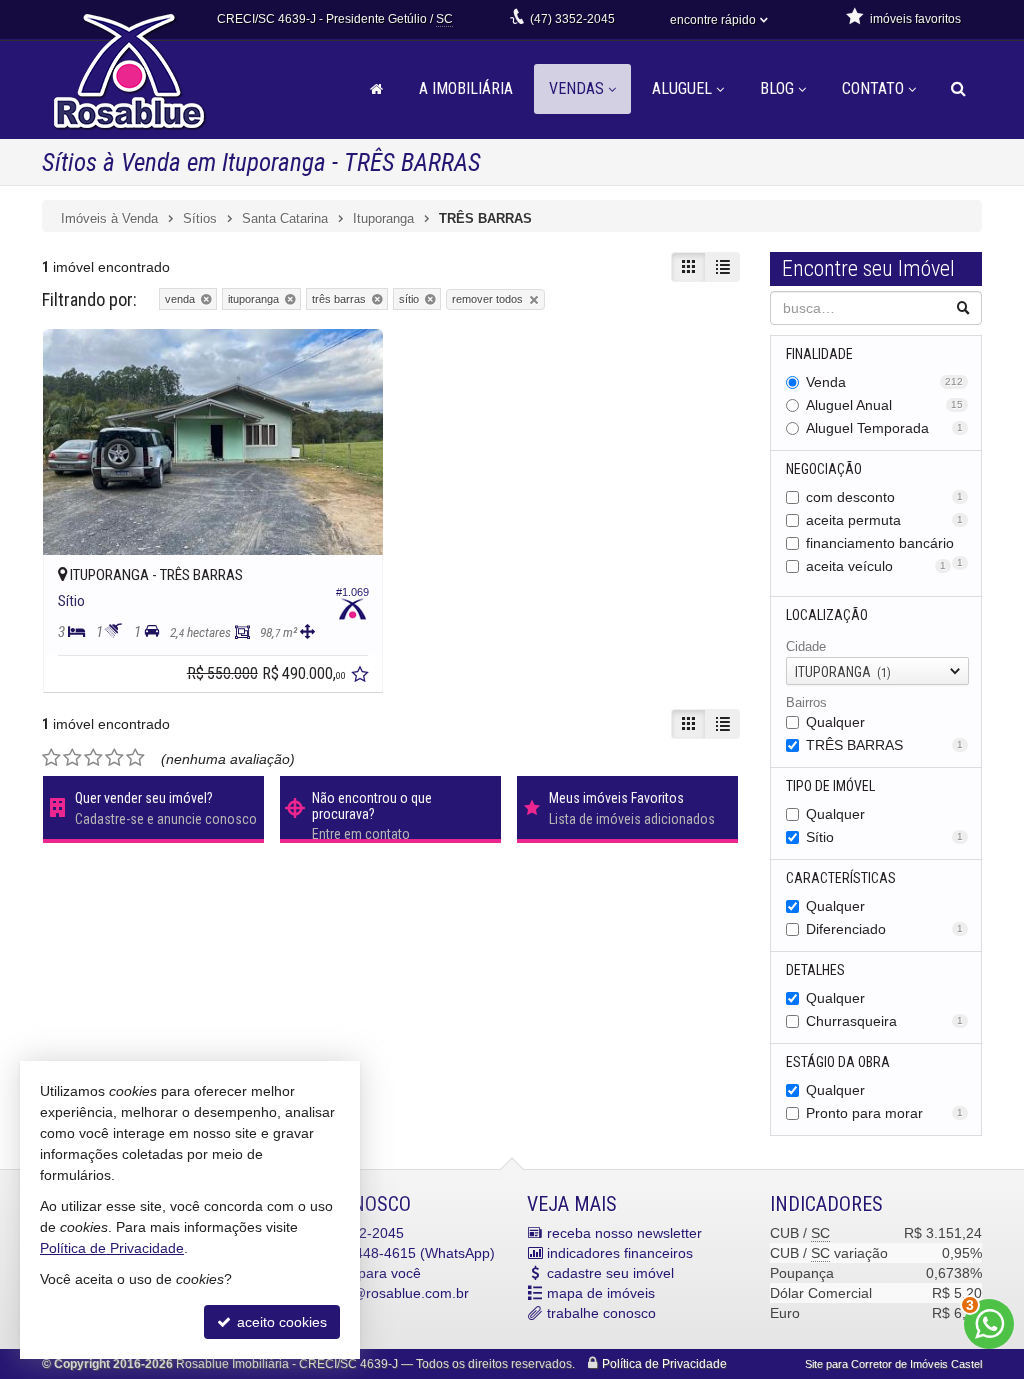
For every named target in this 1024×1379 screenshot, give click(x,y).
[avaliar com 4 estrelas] (114, 758)
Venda (885, 382)
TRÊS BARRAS (885, 745)
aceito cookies (280, 1322)
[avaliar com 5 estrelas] (135, 758)
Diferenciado (885, 929)
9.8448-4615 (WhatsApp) (400, 1253)
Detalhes (815, 970)
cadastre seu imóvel (610, 1273)
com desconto (885, 497)
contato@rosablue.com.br (387, 1293)
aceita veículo (876, 566)
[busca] (958, 89)
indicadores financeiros (620, 1253)
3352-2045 (572, 19)
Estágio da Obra (838, 1062)
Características (841, 878)
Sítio (885, 837)
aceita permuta (885, 520)
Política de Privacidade (664, 1364)
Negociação (824, 469)
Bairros (806, 702)
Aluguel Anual (885, 405)
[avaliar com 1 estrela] (51, 758)
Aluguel (682, 88)
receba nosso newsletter (624, 1233)
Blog (777, 88)
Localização (827, 615)
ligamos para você (363, 1273)
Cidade (806, 646)
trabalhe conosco (601, 1313)
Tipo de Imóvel (830, 786)
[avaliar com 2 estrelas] (72, 758)
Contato (873, 88)
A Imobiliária (466, 88)
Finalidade (819, 354)
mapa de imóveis (601, 1293)
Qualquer (835, 722)
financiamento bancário (885, 544)
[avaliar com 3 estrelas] (93, 758)
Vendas (576, 88)
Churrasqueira (885, 1021)
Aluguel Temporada (885, 428)
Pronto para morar (885, 1113)
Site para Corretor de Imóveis (893, 1364)
